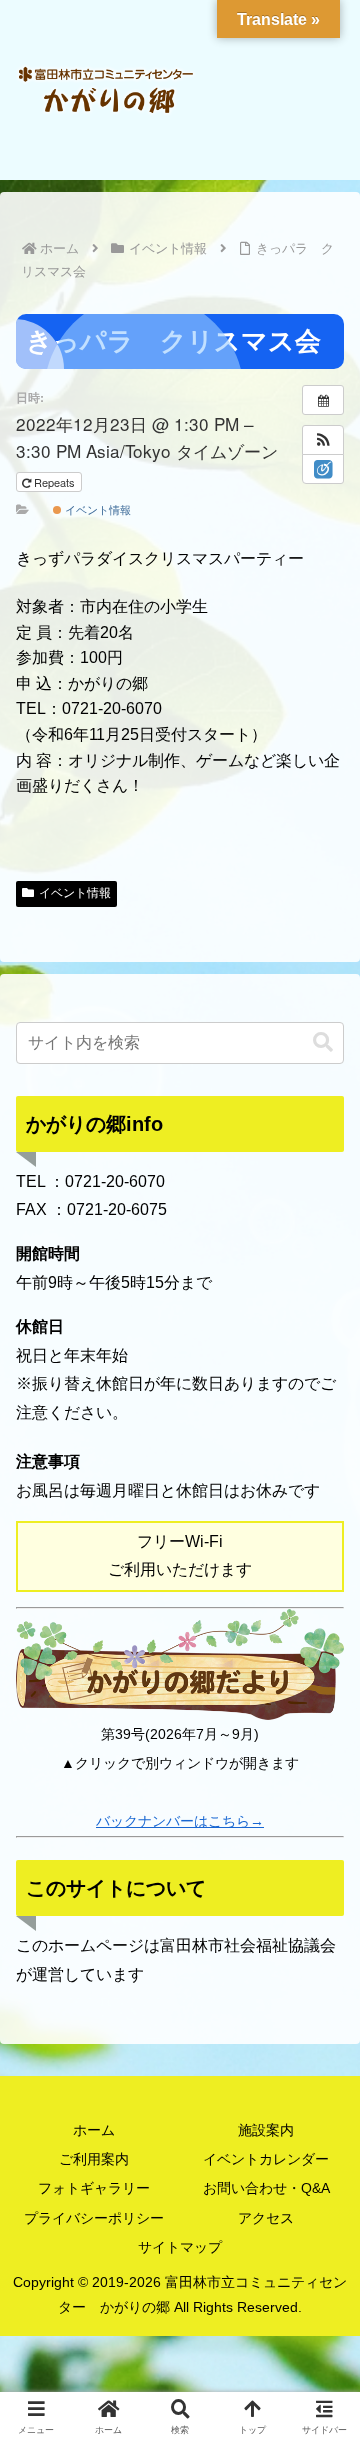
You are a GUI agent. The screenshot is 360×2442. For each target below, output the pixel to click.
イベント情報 (96, 509)
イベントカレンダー (266, 2159)
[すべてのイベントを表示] (323, 400)
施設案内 (266, 2130)
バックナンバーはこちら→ (180, 1821)
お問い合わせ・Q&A (266, 2188)
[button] (323, 440)
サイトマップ (180, 2247)
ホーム (94, 2130)
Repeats (54, 482)
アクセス (266, 2218)
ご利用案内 (94, 2159)
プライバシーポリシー (94, 2218)
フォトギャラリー (94, 2188)
